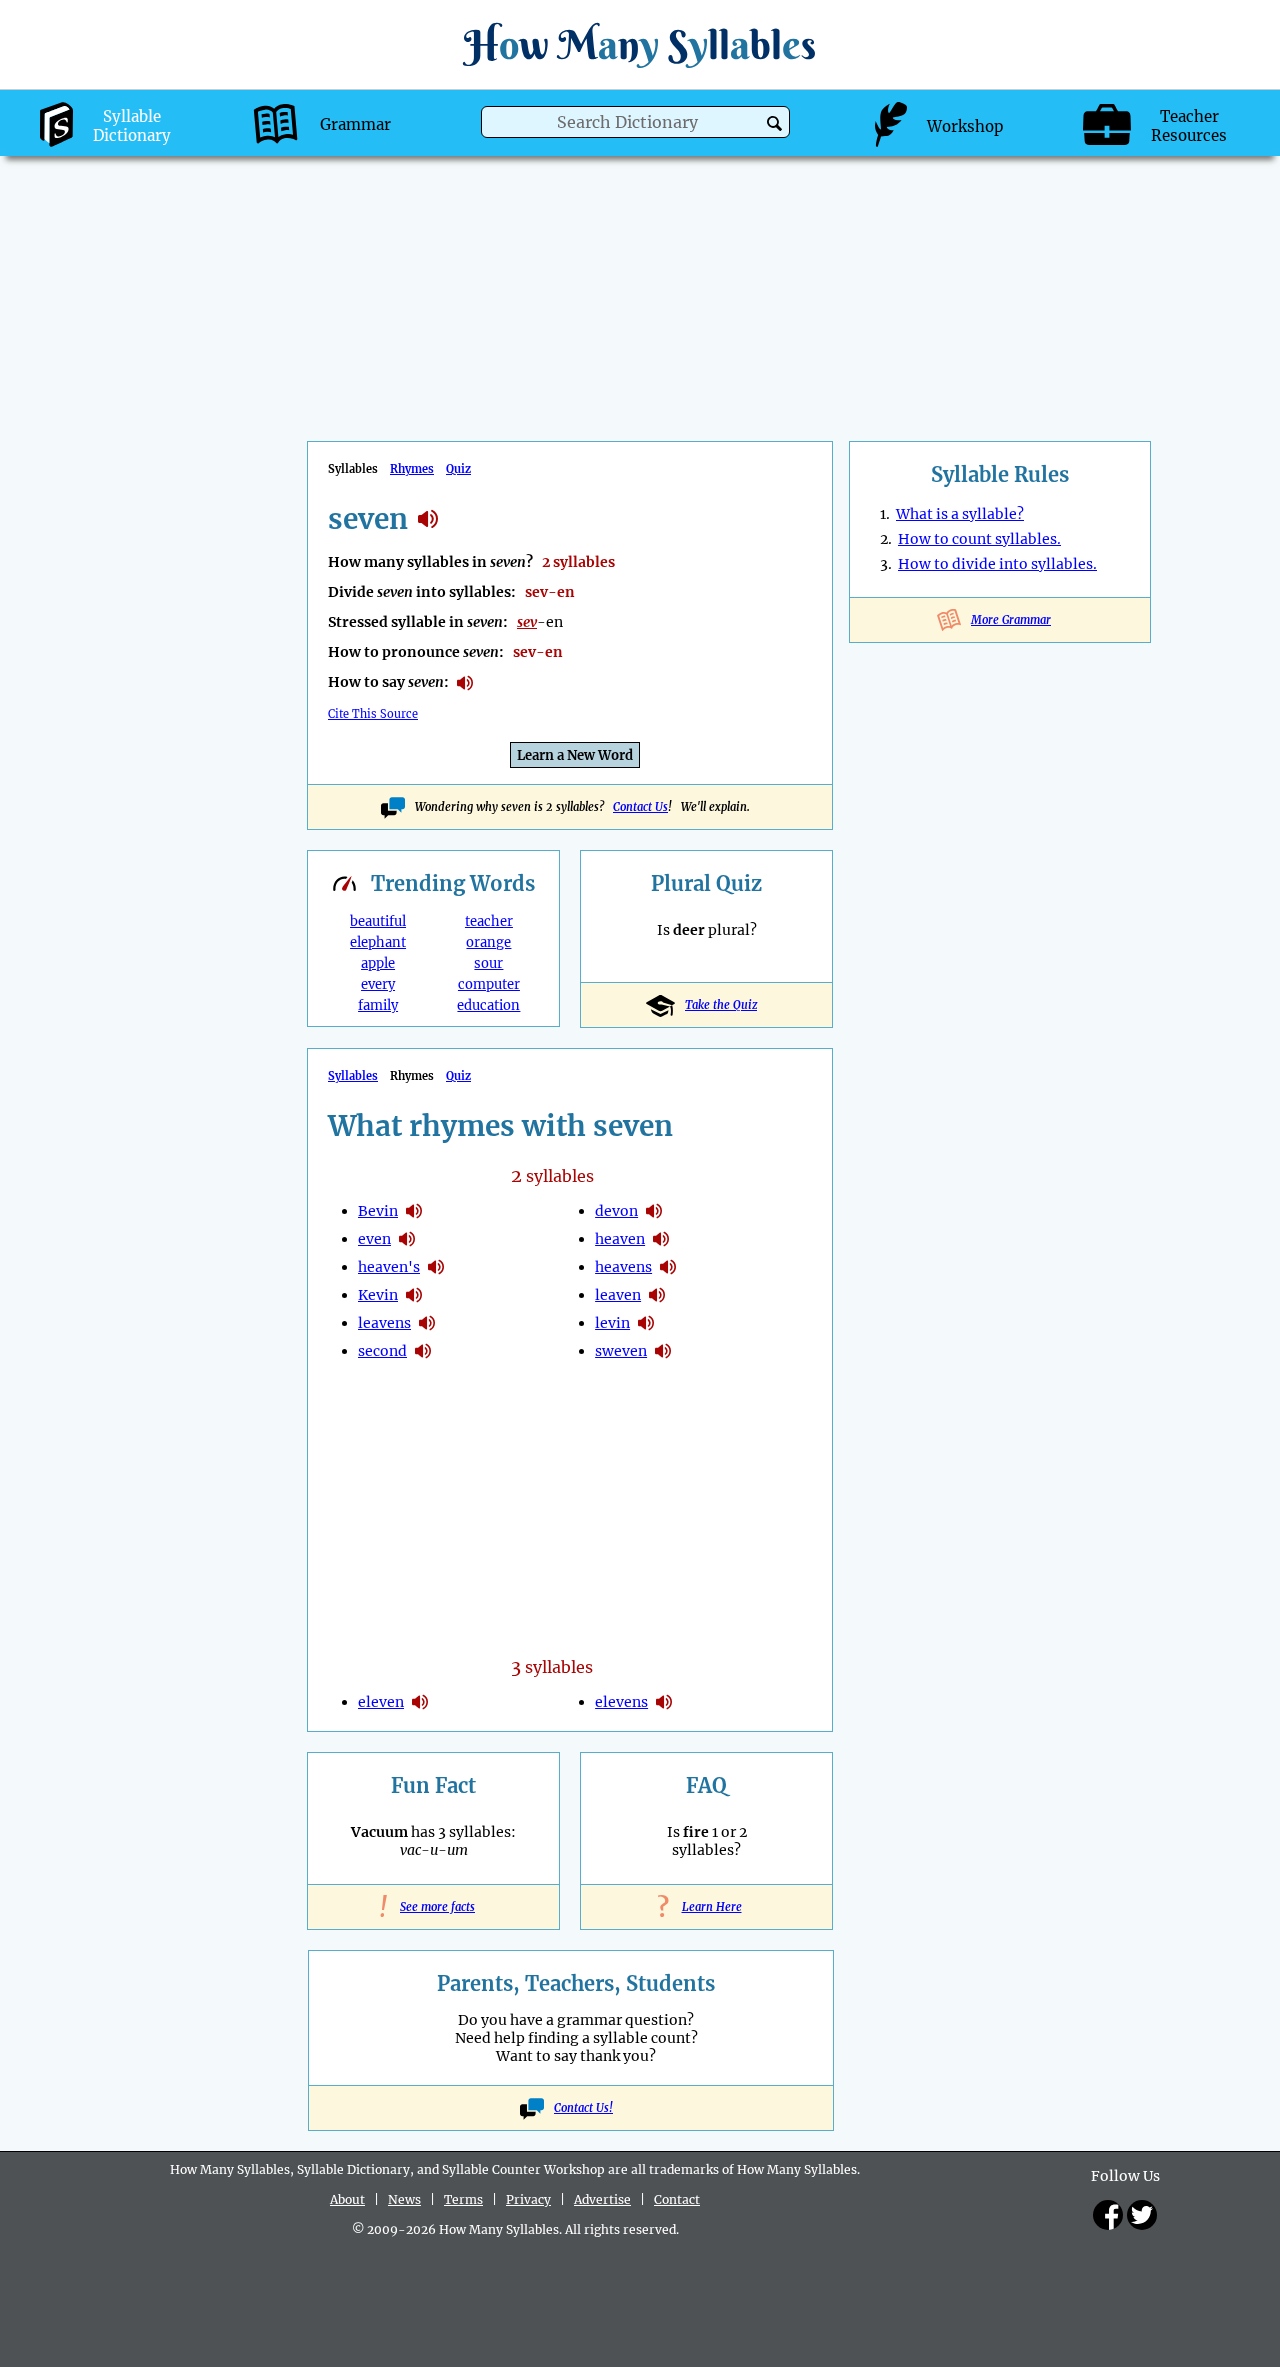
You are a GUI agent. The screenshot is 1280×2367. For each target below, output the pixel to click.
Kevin (378, 1295)
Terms (463, 2199)
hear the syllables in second (423, 1351)
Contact (677, 2199)
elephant (378, 942)
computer (489, 984)
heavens (623, 1267)
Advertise (602, 2199)
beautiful (378, 921)
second (382, 1351)
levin (612, 1323)
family (378, 1005)
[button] (774, 123)
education (488, 1005)
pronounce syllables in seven (465, 683)
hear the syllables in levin (646, 1323)
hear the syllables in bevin (414, 1211)
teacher (489, 921)
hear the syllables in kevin (414, 1295)
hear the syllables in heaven (661, 1239)
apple (378, 963)
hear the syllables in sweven (663, 1351)
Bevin (378, 1211)
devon (616, 1211)
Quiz (458, 469)
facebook (1108, 2215)
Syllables (353, 1076)
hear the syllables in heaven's (436, 1267)
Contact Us (640, 807)
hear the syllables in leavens (427, 1323)
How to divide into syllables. (997, 564)
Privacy (528, 2199)
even (374, 1239)
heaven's (389, 1267)
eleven (381, 1702)
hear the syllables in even (407, 1239)
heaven (620, 1239)
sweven (621, 1351)
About (347, 2199)
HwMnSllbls (640, 44)
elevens (621, 1702)
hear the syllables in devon (654, 1211)
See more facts (433, 1907)
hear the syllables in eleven (420, 1702)
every (378, 984)
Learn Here (707, 1907)
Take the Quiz (721, 1005)
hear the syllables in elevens (664, 1702)
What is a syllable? (960, 514)
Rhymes (412, 469)
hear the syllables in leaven (657, 1295)
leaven (618, 1295)
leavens (384, 1323)
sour (488, 963)
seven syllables (428, 519)
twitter (1142, 2215)
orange (488, 942)
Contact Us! (583, 2108)
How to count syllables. (979, 539)
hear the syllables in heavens (668, 1267)
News (404, 2199)
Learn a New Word (575, 755)
